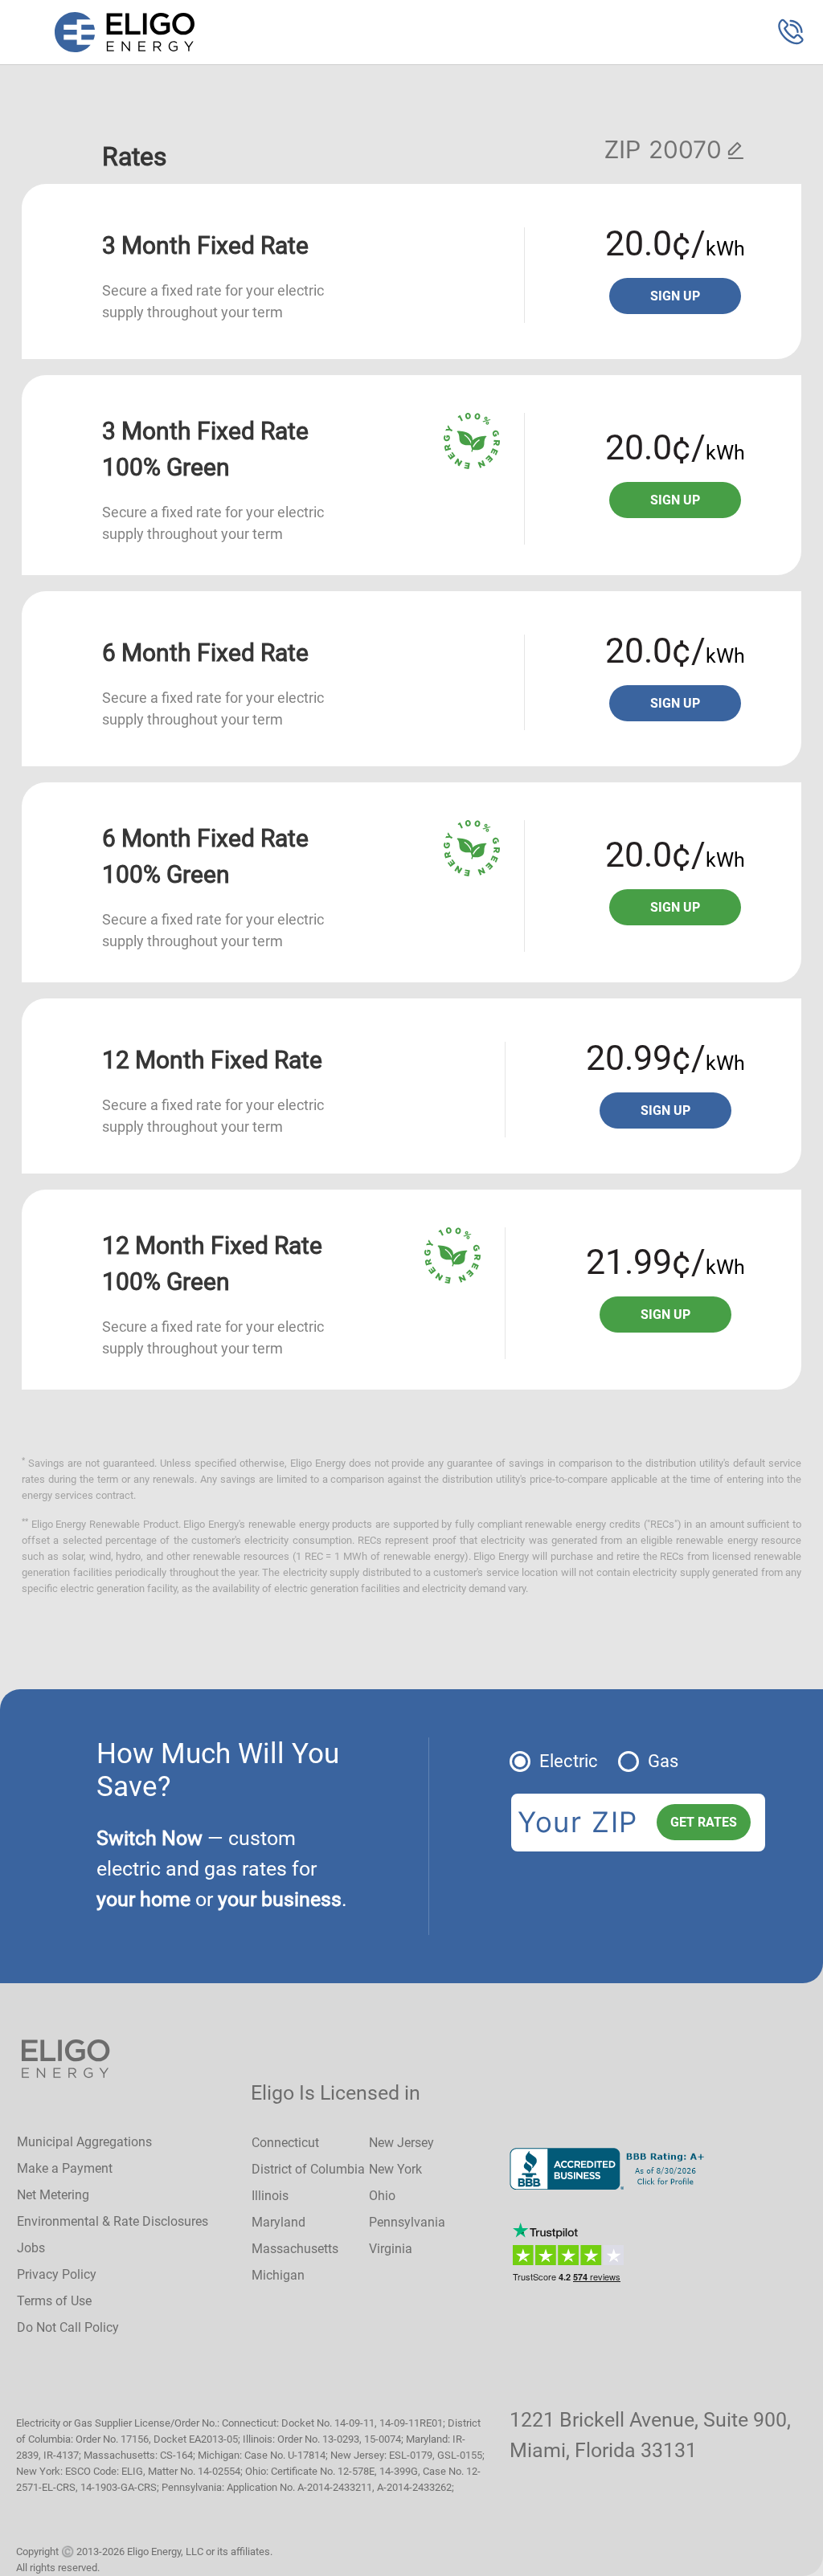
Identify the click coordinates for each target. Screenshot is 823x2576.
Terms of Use (54, 2301)
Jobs (31, 2248)
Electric (569, 1761)
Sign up (675, 296)
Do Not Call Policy (68, 2327)
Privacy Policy (57, 2274)
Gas (663, 1761)
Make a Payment (65, 2168)
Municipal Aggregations (84, 2142)
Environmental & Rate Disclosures (113, 2221)
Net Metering (53, 2195)
